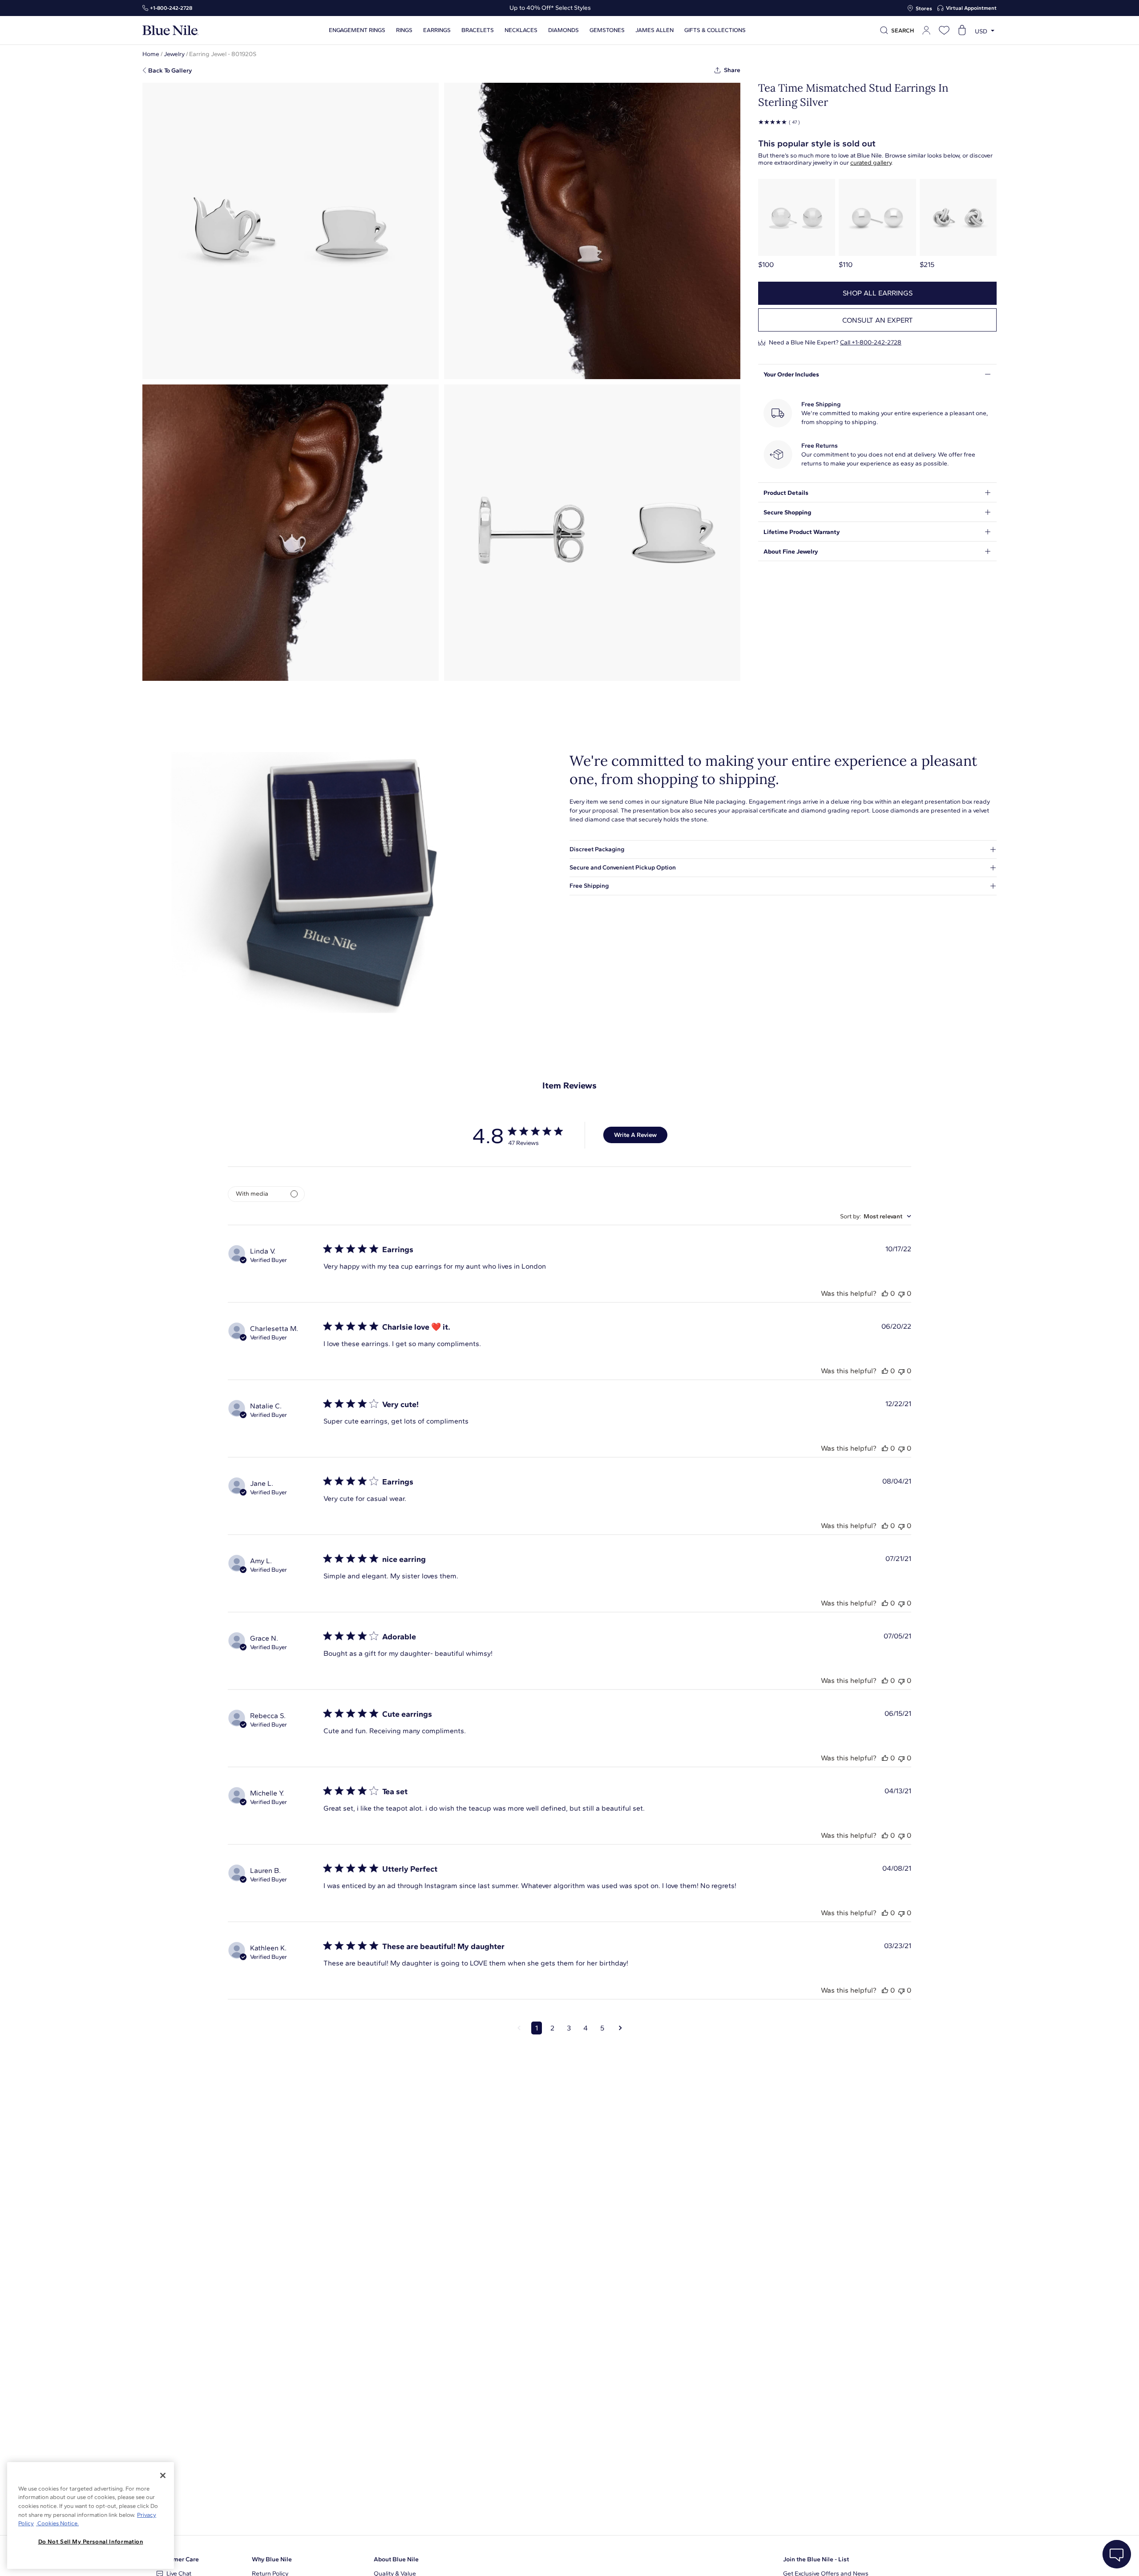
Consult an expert (878, 320)
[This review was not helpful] (901, 1293)
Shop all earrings (878, 293)
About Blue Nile (396, 2559)
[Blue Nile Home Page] (170, 30)
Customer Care (178, 2559)
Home (151, 54)
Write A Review (635, 1135)
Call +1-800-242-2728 (871, 342)
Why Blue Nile (272, 2559)
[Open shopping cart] (962, 30)
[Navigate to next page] (620, 2028)
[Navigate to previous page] (519, 2028)
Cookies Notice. (57, 2523)
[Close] (163, 2475)
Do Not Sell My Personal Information (91, 2542)
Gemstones (607, 30)
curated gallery (871, 163)
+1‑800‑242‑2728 (171, 8)
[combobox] (876, 1216)
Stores (924, 8)
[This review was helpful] (885, 1293)
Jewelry (174, 54)
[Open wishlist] (944, 30)
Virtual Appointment (971, 8)
